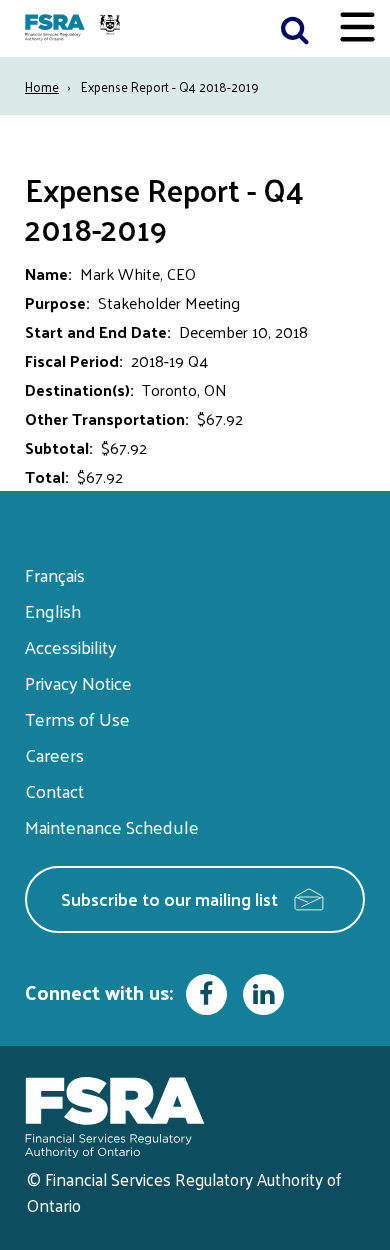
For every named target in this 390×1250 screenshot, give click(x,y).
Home (42, 86)
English (53, 610)
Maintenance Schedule (112, 826)
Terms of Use (77, 718)
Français (55, 574)
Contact (54, 790)
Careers (54, 754)
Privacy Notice (78, 682)
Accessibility (71, 646)
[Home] (75, 28)
